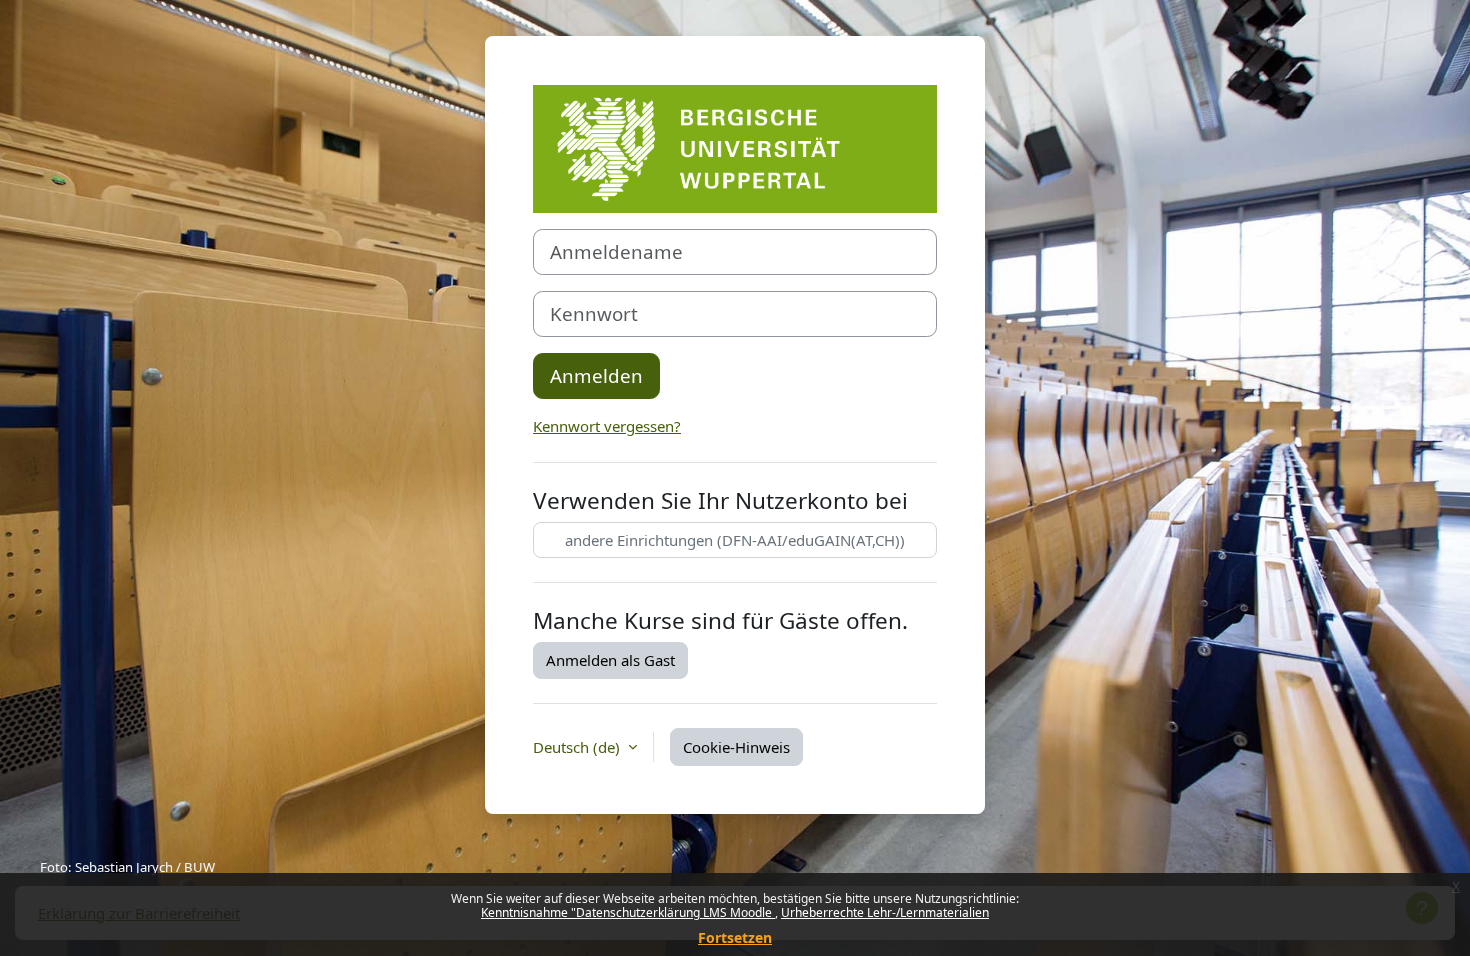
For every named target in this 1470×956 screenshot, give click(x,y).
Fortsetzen (735, 937)
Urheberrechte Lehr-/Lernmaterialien (885, 912)
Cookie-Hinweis (736, 747)
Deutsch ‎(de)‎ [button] (578, 747)
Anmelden (596, 375)
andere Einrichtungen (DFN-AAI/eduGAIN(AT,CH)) (735, 540)
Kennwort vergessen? (607, 426)
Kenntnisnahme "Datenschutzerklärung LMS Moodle (628, 912)
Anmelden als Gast (610, 660)
